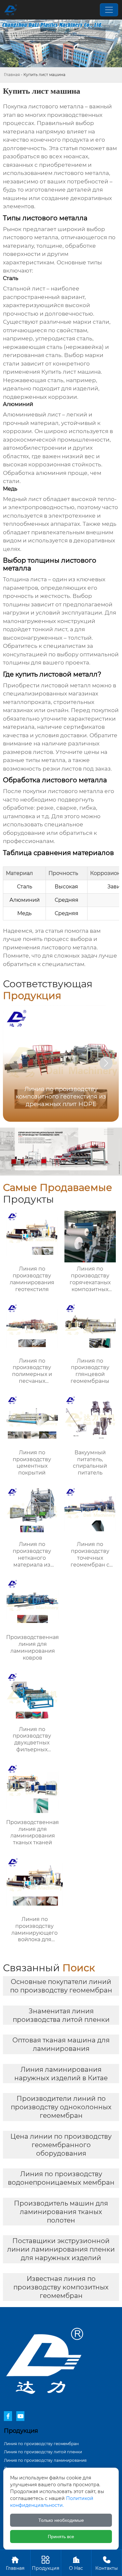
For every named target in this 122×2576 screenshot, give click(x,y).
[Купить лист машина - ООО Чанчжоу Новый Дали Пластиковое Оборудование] (11, 10)
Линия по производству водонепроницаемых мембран (61, 2178)
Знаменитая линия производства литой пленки (61, 2015)
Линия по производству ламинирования (45, 2460)
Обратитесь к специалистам (44, 646)
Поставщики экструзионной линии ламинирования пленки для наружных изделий (61, 2249)
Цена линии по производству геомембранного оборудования (61, 2145)
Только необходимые (61, 2520)
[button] (106, 1063)
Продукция (46, 2563)
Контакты (107, 2563)
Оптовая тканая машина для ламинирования (61, 2044)
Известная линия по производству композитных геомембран (61, 2287)
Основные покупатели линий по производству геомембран (61, 1986)
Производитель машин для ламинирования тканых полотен (61, 2212)
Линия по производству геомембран (41, 2444)
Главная (12, 75)
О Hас (76, 2563)
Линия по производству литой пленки (43, 2452)
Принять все (61, 2537)
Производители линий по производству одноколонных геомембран (61, 2107)
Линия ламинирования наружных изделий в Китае (61, 2074)
